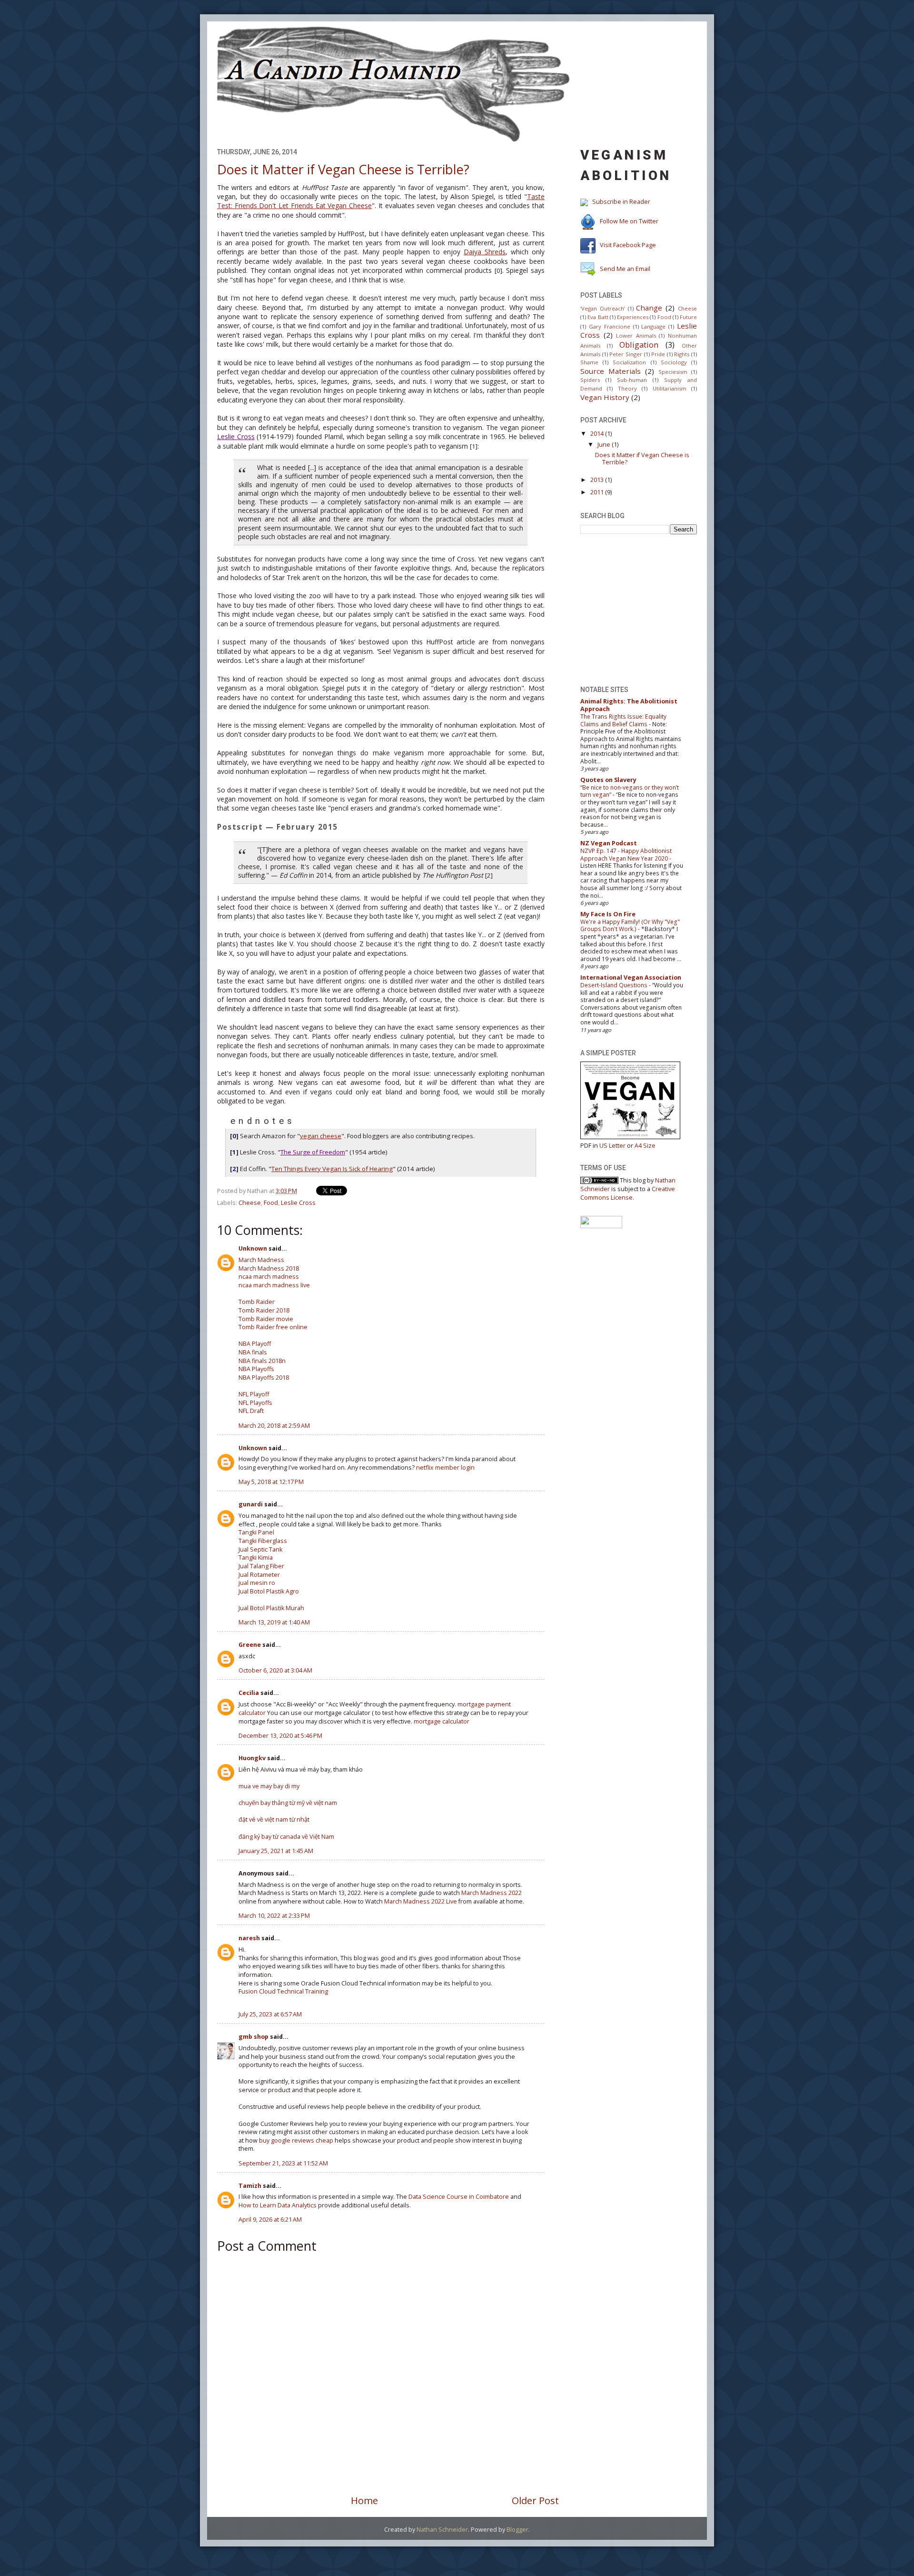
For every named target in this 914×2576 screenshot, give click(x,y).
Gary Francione (610, 326)
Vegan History (605, 397)
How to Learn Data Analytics (278, 2205)
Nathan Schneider (442, 2530)
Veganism (624, 155)
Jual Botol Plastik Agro (269, 1591)
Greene (250, 1645)
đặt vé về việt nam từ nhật (274, 1819)
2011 (597, 492)
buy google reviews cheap (296, 2140)
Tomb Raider (257, 1302)
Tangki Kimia (256, 1558)
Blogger (517, 2530)
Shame (589, 362)
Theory (627, 388)
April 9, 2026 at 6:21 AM (270, 2220)
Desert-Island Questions (614, 985)
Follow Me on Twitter (629, 222)
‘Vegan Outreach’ (603, 308)
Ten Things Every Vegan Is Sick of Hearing (332, 1169)
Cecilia (249, 1693)
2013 (597, 480)
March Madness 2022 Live (421, 1901)
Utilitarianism (670, 388)
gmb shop (253, 2037)
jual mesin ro (257, 1583)
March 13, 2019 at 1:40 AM (274, 1622)
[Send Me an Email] (588, 269)
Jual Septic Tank (260, 1549)
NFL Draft (251, 1411)
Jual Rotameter (259, 1575)
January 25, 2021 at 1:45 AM (276, 1851)
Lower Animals (636, 336)
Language (653, 326)
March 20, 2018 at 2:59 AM (274, 1426)
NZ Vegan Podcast (609, 843)
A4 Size (645, 1146)
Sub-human (632, 380)
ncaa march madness (269, 1277)
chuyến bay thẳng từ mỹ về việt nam (288, 1803)
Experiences (633, 317)
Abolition (626, 175)
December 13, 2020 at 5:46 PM (280, 1736)
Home (364, 2500)
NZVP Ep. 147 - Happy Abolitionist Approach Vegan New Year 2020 (626, 855)
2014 (597, 434)
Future (688, 317)
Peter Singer (626, 354)
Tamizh (250, 2186)
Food (271, 1203)
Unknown (253, 1248)
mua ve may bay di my (269, 1786)
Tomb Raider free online (273, 1327)
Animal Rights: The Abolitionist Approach (629, 705)
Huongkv (252, 1758)
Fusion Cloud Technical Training (283, 1991)
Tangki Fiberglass (263, 1541)
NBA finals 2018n (262, 1361)
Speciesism (673, 372)
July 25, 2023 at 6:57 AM (270, 2014)
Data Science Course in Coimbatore (459, 2197)
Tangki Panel (256, 1532)
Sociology (674, 362)
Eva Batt (598, 317)
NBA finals (253, 1352)
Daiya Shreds (485, 252)
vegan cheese (321, 1136)
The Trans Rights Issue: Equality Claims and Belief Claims (623, 720)
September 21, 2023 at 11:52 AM (283, 2163)
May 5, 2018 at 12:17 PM (271, 1482)
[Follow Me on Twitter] (588, 222)
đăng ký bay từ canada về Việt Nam (286, 1837)
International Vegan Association (631, 977)
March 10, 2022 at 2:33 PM (274, 1916)
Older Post (535, 2500)
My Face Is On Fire (608, 914)
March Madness (261, 1260)
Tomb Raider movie (266, 1319)
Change (649, 308)
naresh (249, 1938)
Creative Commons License (628, 1193)
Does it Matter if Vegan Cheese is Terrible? (343, 169)
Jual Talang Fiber (261, 1566)
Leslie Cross (236, 436)
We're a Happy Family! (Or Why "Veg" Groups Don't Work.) (630, 926)
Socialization (629, 362)
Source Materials (611, 371)
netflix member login (445, 1468)
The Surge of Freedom (313, 1152)
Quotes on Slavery (608, 780)
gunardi (251, 1504)
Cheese (250, 1203)
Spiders (590, 380)
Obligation (639, 345)
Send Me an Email (625, 269)
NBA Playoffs (256, 1369)
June (604, 445)
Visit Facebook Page (628, 245)
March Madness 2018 (269, 1268)
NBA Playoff (255, 1344)
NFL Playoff (254, 1394)
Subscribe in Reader (621, 202)
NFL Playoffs (255, 1403)
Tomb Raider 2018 (264, 1310)
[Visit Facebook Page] (588, 245)
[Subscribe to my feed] (584, 202)
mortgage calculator (442, 1721)
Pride (658, 354)
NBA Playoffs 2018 (264, 1378)
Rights (682, 354)
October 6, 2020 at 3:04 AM (275, 1670)
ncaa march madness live (274, 1285)
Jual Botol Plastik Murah (271, 1608)
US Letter (612, 1146)
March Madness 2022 (492, 1893)
